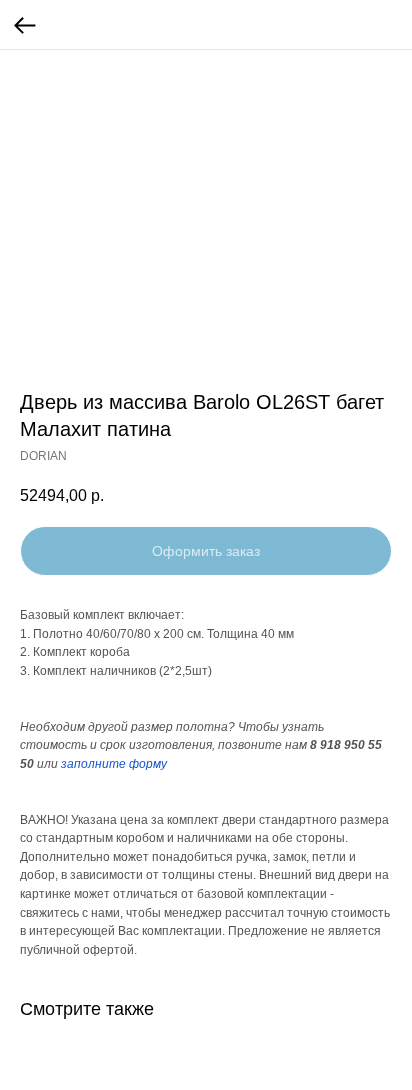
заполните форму (114, 764)
